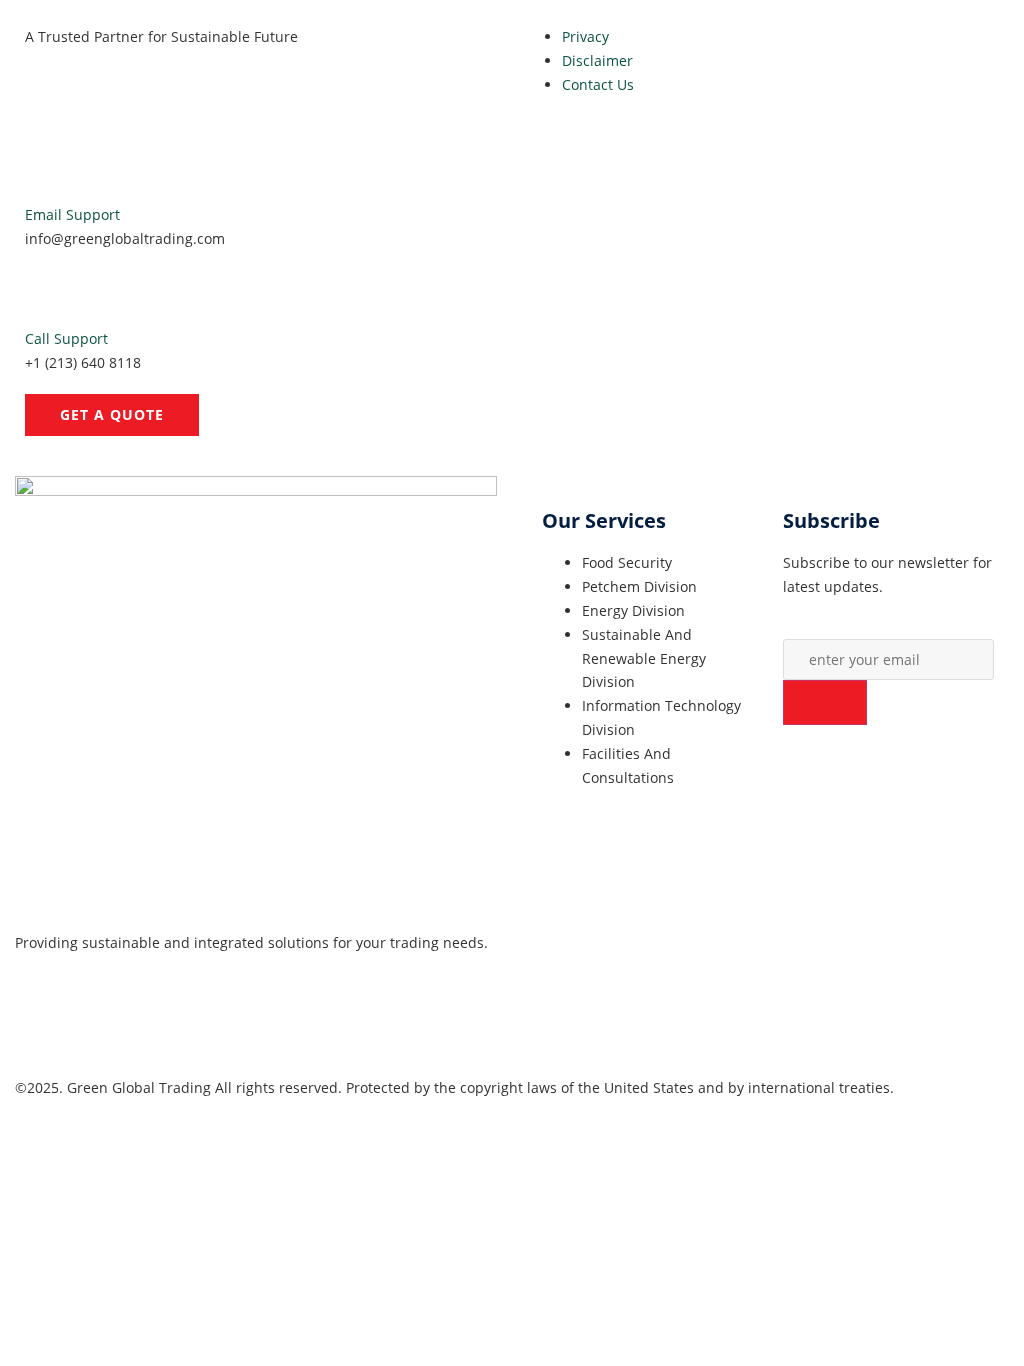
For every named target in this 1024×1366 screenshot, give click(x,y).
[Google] (94, 1020)
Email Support (72, 214)
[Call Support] (50, 295)
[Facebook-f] (40, 1020)
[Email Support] (50, 171)
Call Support (66, 338)
